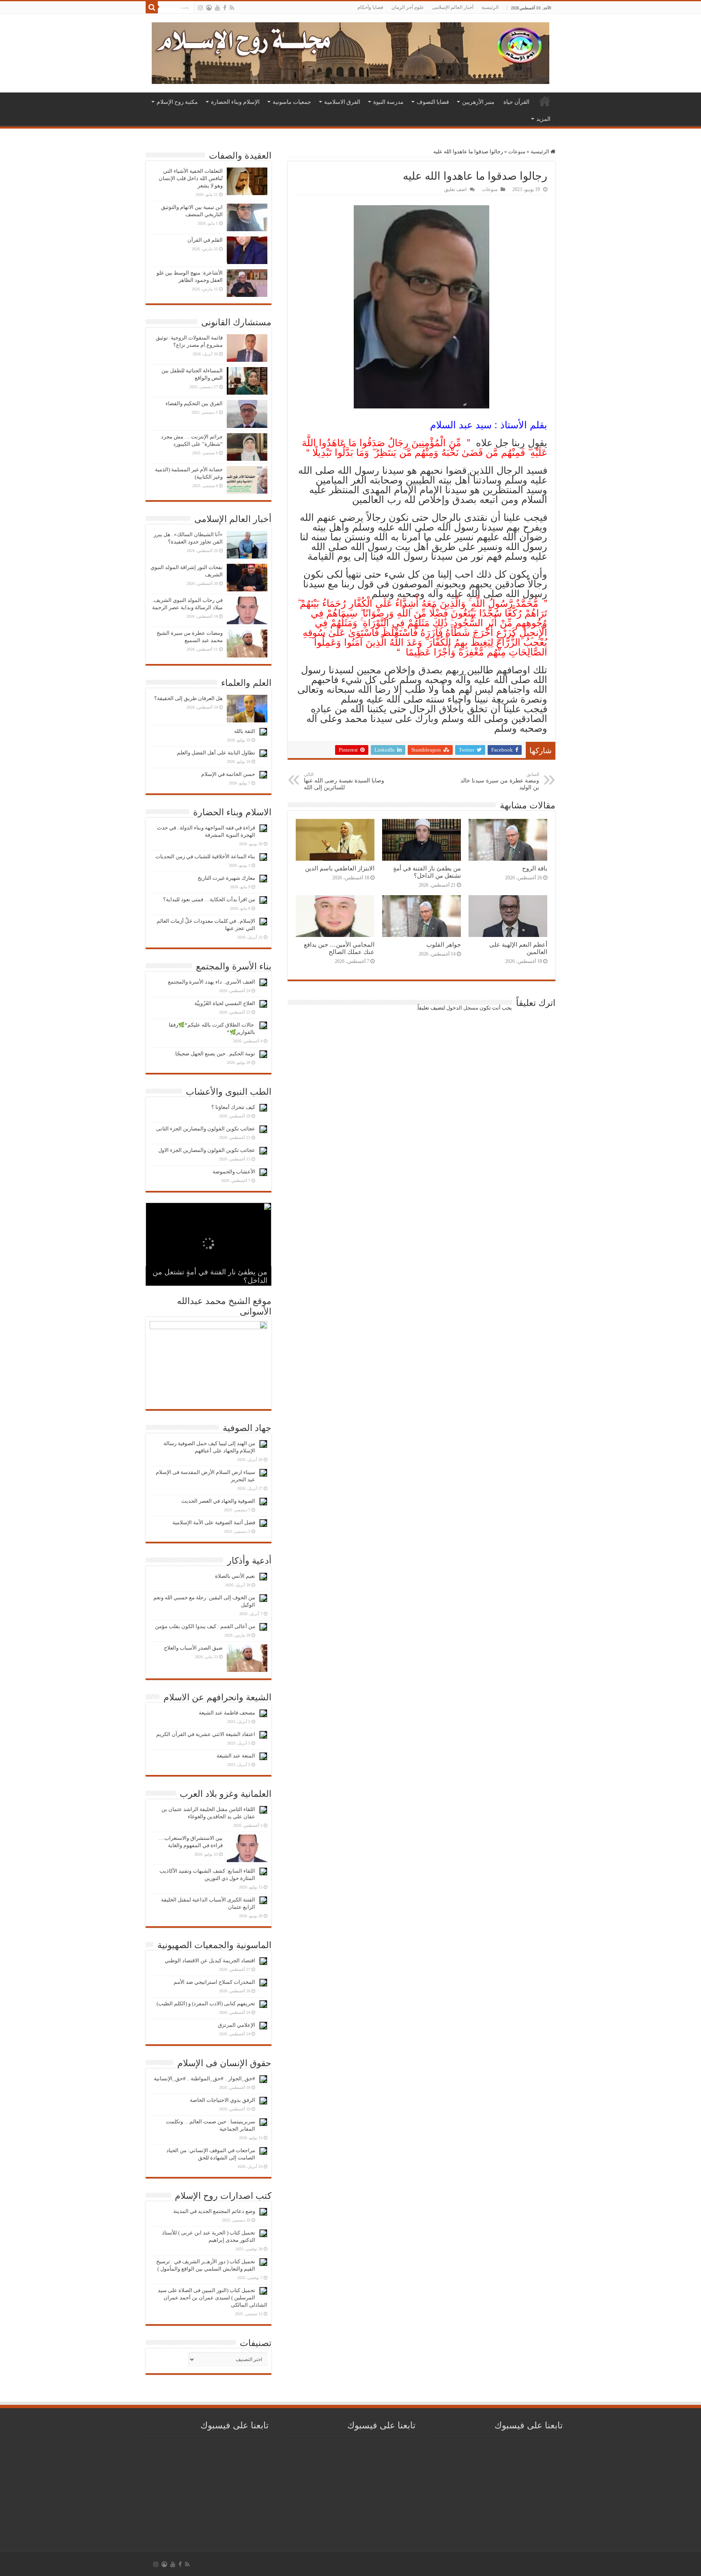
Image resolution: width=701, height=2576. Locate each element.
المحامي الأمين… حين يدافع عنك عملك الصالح (339, 948)
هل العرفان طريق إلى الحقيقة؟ (188, 698)
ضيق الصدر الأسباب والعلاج (193, 1648)
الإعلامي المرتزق (237, 2025)
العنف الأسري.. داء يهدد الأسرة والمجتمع (212, 982)
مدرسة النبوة (388, 102)
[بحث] (152, 7)
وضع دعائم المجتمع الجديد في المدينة (214, 2211)
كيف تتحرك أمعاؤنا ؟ (233, 1107)
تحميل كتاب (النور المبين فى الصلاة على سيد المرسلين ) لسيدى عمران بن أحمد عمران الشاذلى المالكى (213, 2298)
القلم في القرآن (205, 240)
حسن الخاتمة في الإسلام (228, 774)
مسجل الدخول (462, 1008)
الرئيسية (490, 7)
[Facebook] (225, 8)
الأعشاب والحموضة (234, 1172)
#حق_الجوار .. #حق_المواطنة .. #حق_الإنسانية (204, 2079)
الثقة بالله (245, 731)
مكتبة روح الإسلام (177, 102)
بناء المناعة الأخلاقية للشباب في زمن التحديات (205, 856)
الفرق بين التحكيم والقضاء (194, 403)
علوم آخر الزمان (408, 7)
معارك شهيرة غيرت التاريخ (226, 878)
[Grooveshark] (209, 8)
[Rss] (232, 8)
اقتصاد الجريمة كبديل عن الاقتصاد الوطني (210, 1960)
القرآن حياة (516, 102)
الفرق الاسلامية (342, 102)
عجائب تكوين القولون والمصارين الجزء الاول (207, 1150)
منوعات (517, 151)
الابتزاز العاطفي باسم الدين (340, 868)
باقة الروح (535, 868)
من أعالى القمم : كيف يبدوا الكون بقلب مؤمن (205, 1626)
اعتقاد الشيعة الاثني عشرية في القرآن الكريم (206, 1734)
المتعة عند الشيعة (236, 1756)
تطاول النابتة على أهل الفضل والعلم (216, 753)
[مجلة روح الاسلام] (350, 52)
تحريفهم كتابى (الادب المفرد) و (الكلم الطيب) (206, 2003)
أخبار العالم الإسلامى (453, 7)
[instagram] (200, 8)
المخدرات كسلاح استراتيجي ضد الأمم (214, 1982)
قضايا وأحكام (370, 7)
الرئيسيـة (545, 101)
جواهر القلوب (444, 944)
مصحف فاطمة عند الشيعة (227, 1713)
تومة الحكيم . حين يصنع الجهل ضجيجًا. (215, 1054)
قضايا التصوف (433, 102)
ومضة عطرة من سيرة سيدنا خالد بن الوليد (500, 781)
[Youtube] (217, 8)
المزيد (543, 119)
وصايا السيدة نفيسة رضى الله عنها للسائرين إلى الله (344, 781)
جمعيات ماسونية (292, 102)
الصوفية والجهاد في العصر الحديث (218, 1501)
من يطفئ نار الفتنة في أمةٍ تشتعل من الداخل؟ (427, 872)
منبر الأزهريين (478, 102)
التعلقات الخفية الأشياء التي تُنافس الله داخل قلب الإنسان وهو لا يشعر (191, 178)
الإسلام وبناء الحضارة (235, 102)
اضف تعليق (455, 189)
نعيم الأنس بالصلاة (235, 1576)
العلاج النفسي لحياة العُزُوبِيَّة (225, 1003)
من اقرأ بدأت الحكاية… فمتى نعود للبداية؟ (209, 899)
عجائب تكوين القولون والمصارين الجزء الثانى (206, 1129)
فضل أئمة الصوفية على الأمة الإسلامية (214, 1522)
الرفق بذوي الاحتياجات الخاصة (223, 2100)
